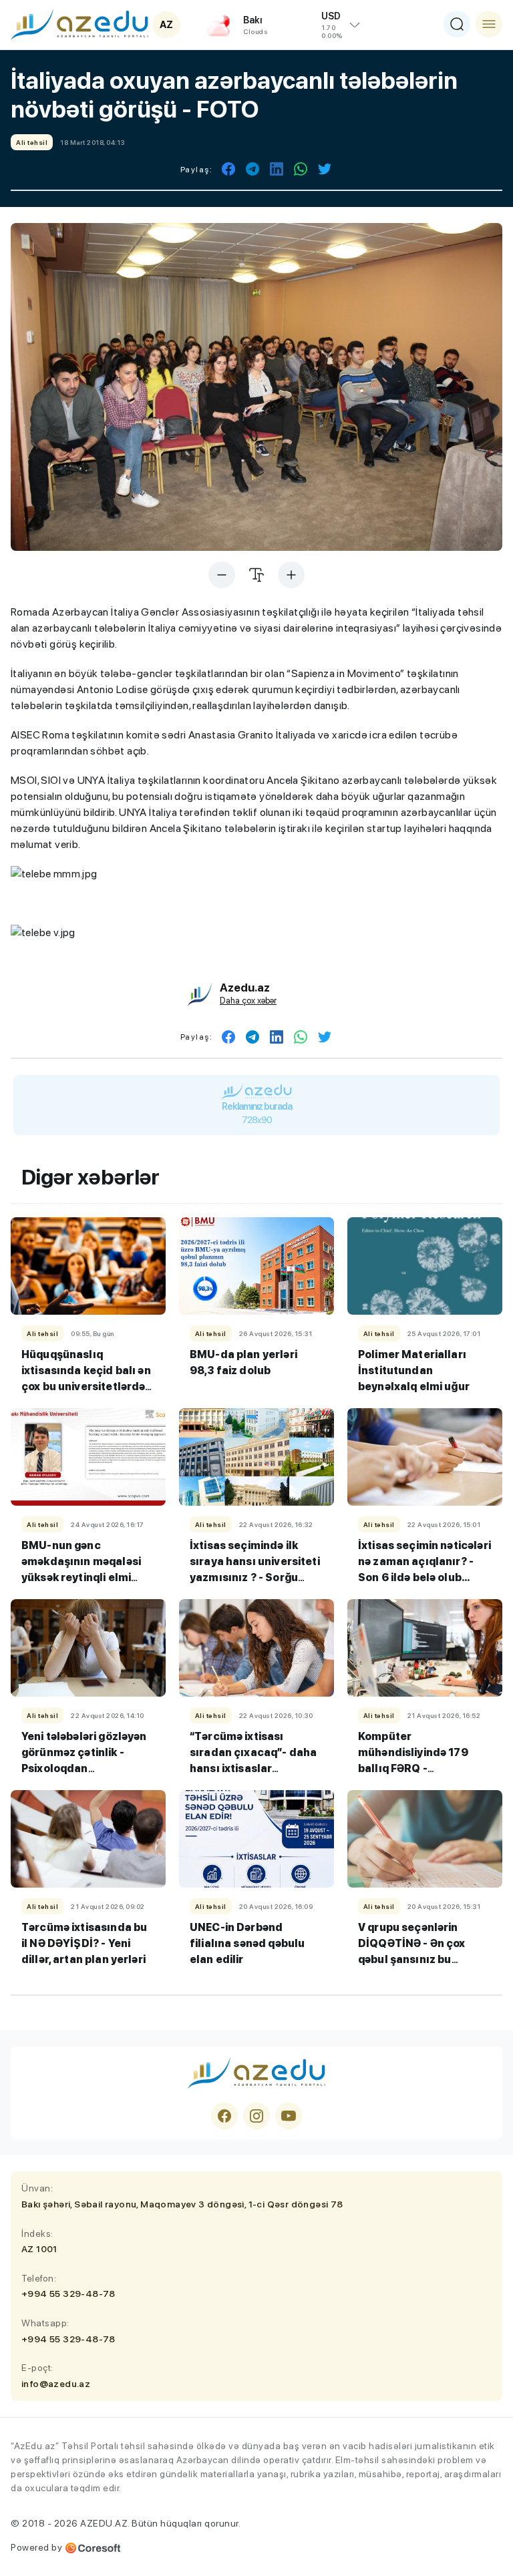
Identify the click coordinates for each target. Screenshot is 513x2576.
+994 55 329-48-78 (68, 2294)
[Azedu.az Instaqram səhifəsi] (256, 2116)
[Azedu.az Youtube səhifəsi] (289, 2116)
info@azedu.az (56, 2384)
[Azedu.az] (79, 24)
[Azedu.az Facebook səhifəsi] (224, 2116)
